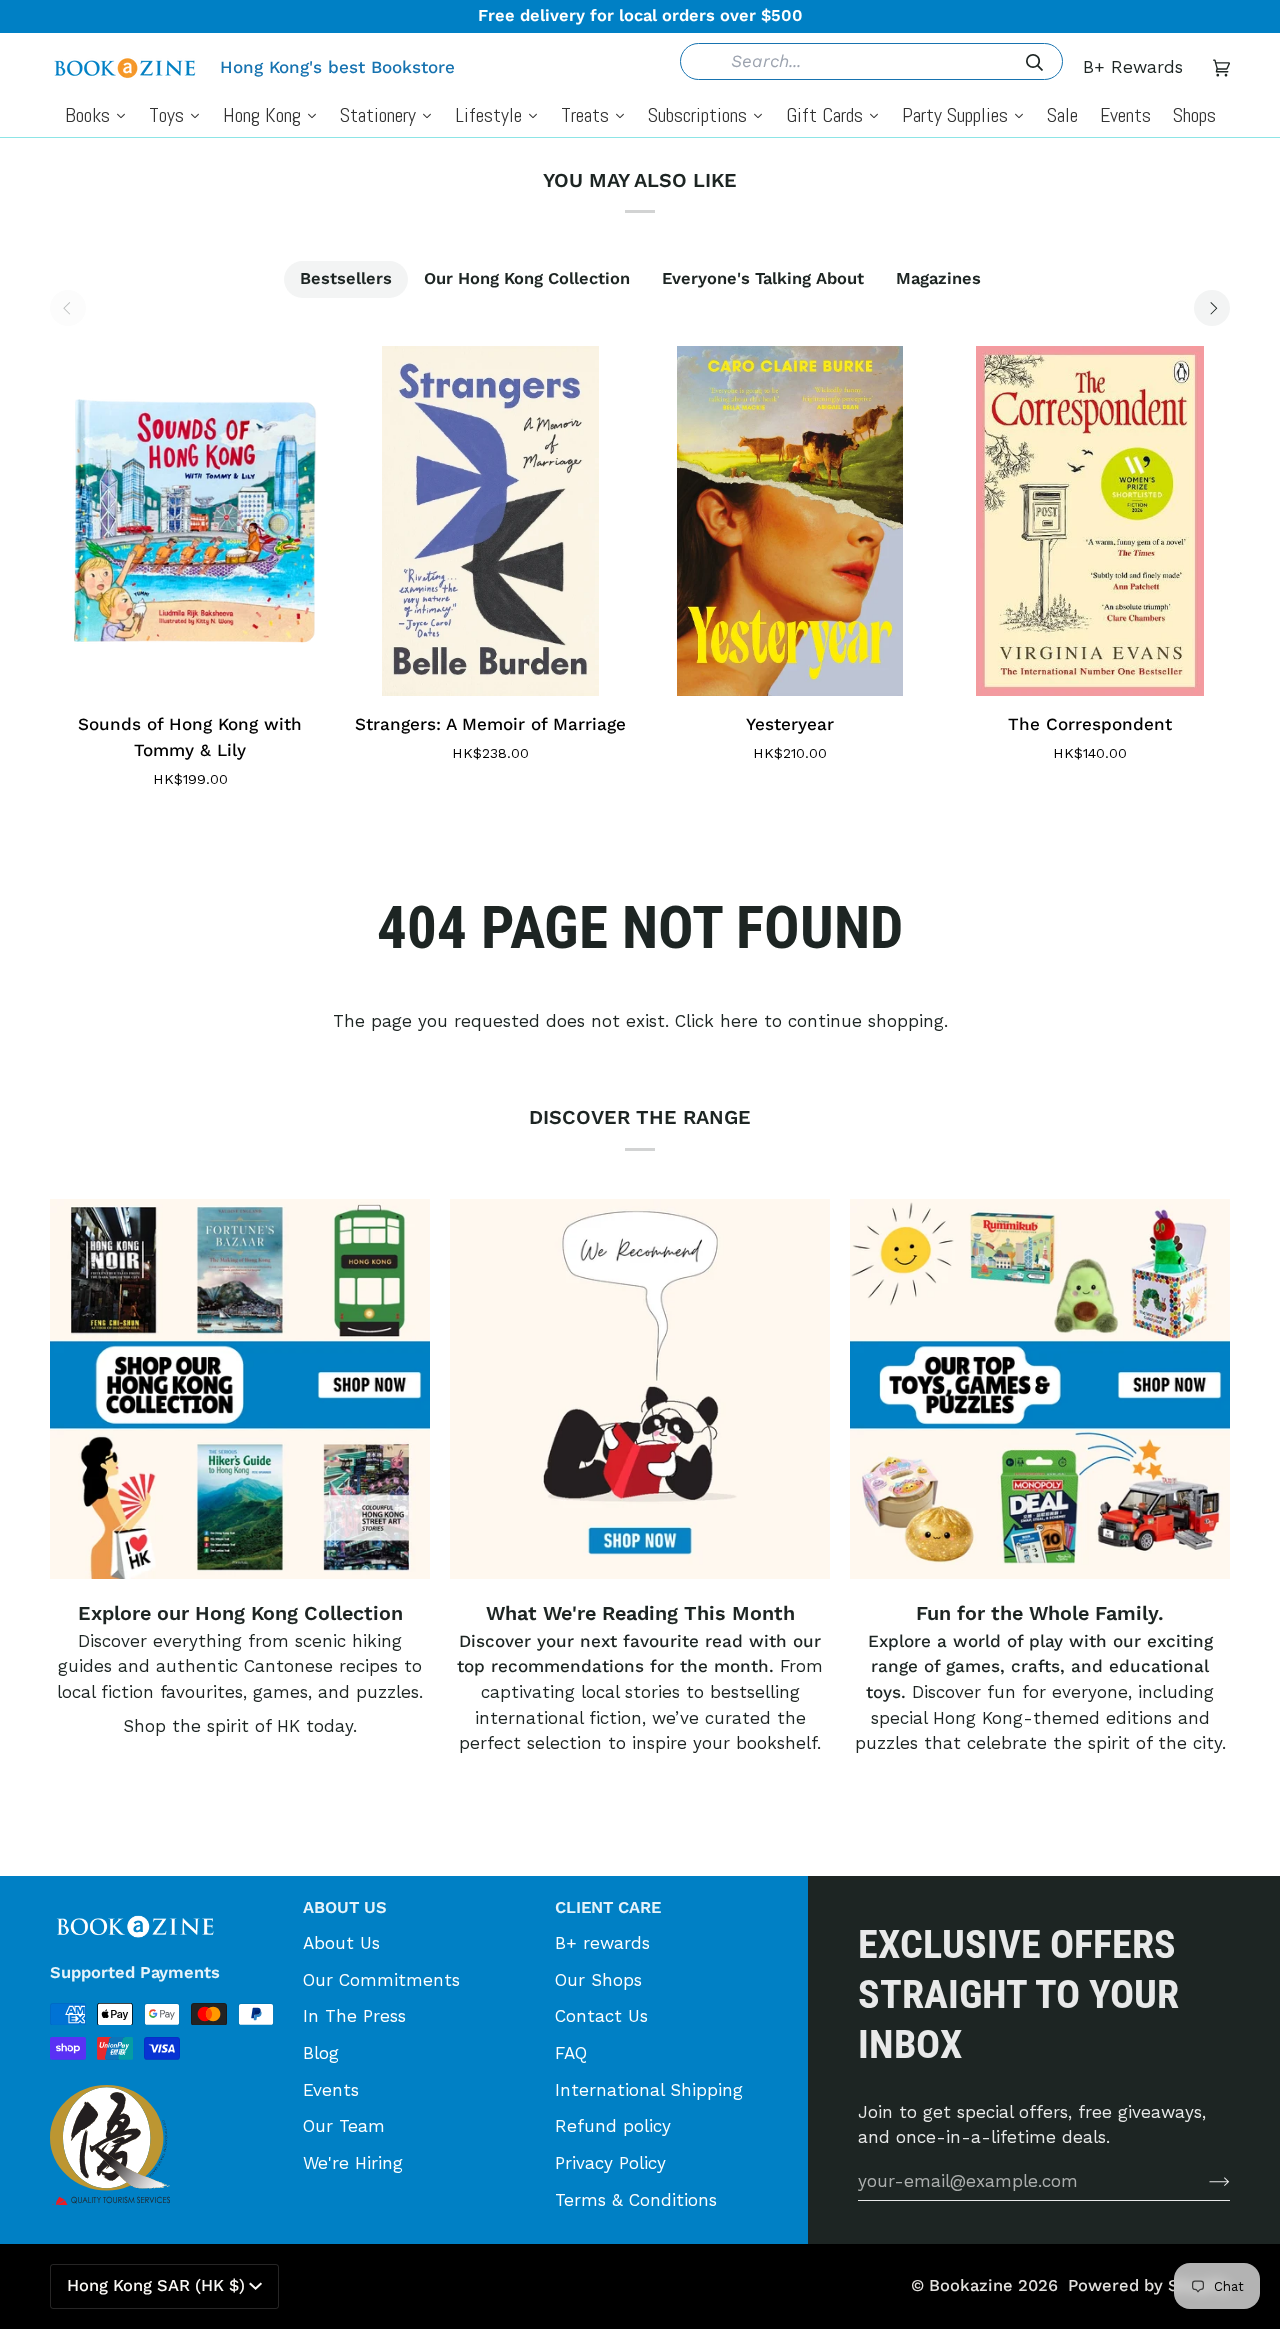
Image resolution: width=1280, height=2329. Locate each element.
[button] (166, 1901)
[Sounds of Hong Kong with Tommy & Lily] (190, 521)
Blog (321, 2053)
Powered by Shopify (1149, 2285)
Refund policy (613, 2126)
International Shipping (649, 2090)
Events (331, 2090)
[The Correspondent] (1090, 521)
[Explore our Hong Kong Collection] (240, 1389)
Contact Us (601, 2016)
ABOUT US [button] (345, 1907)
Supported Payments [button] (135, 1972)
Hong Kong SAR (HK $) (156, 2285)
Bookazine (971, 2285)
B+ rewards (602, 1943)
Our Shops (598, 1980)
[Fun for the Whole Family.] (1040, 1389)
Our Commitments (381, 1980)
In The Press (354, 2016)
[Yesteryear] (790, 521)
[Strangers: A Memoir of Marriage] (490, 521)
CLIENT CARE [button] (608, 1907)
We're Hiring (353, 2163)
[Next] (1212, 308)
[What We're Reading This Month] (640, 1389)
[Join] (1203, 2181)
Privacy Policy (610, 2163)
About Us (341, 1943)
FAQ (571, 2053)
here (739, 1021)
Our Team (344, 2126)
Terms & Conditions (636, 2200)
